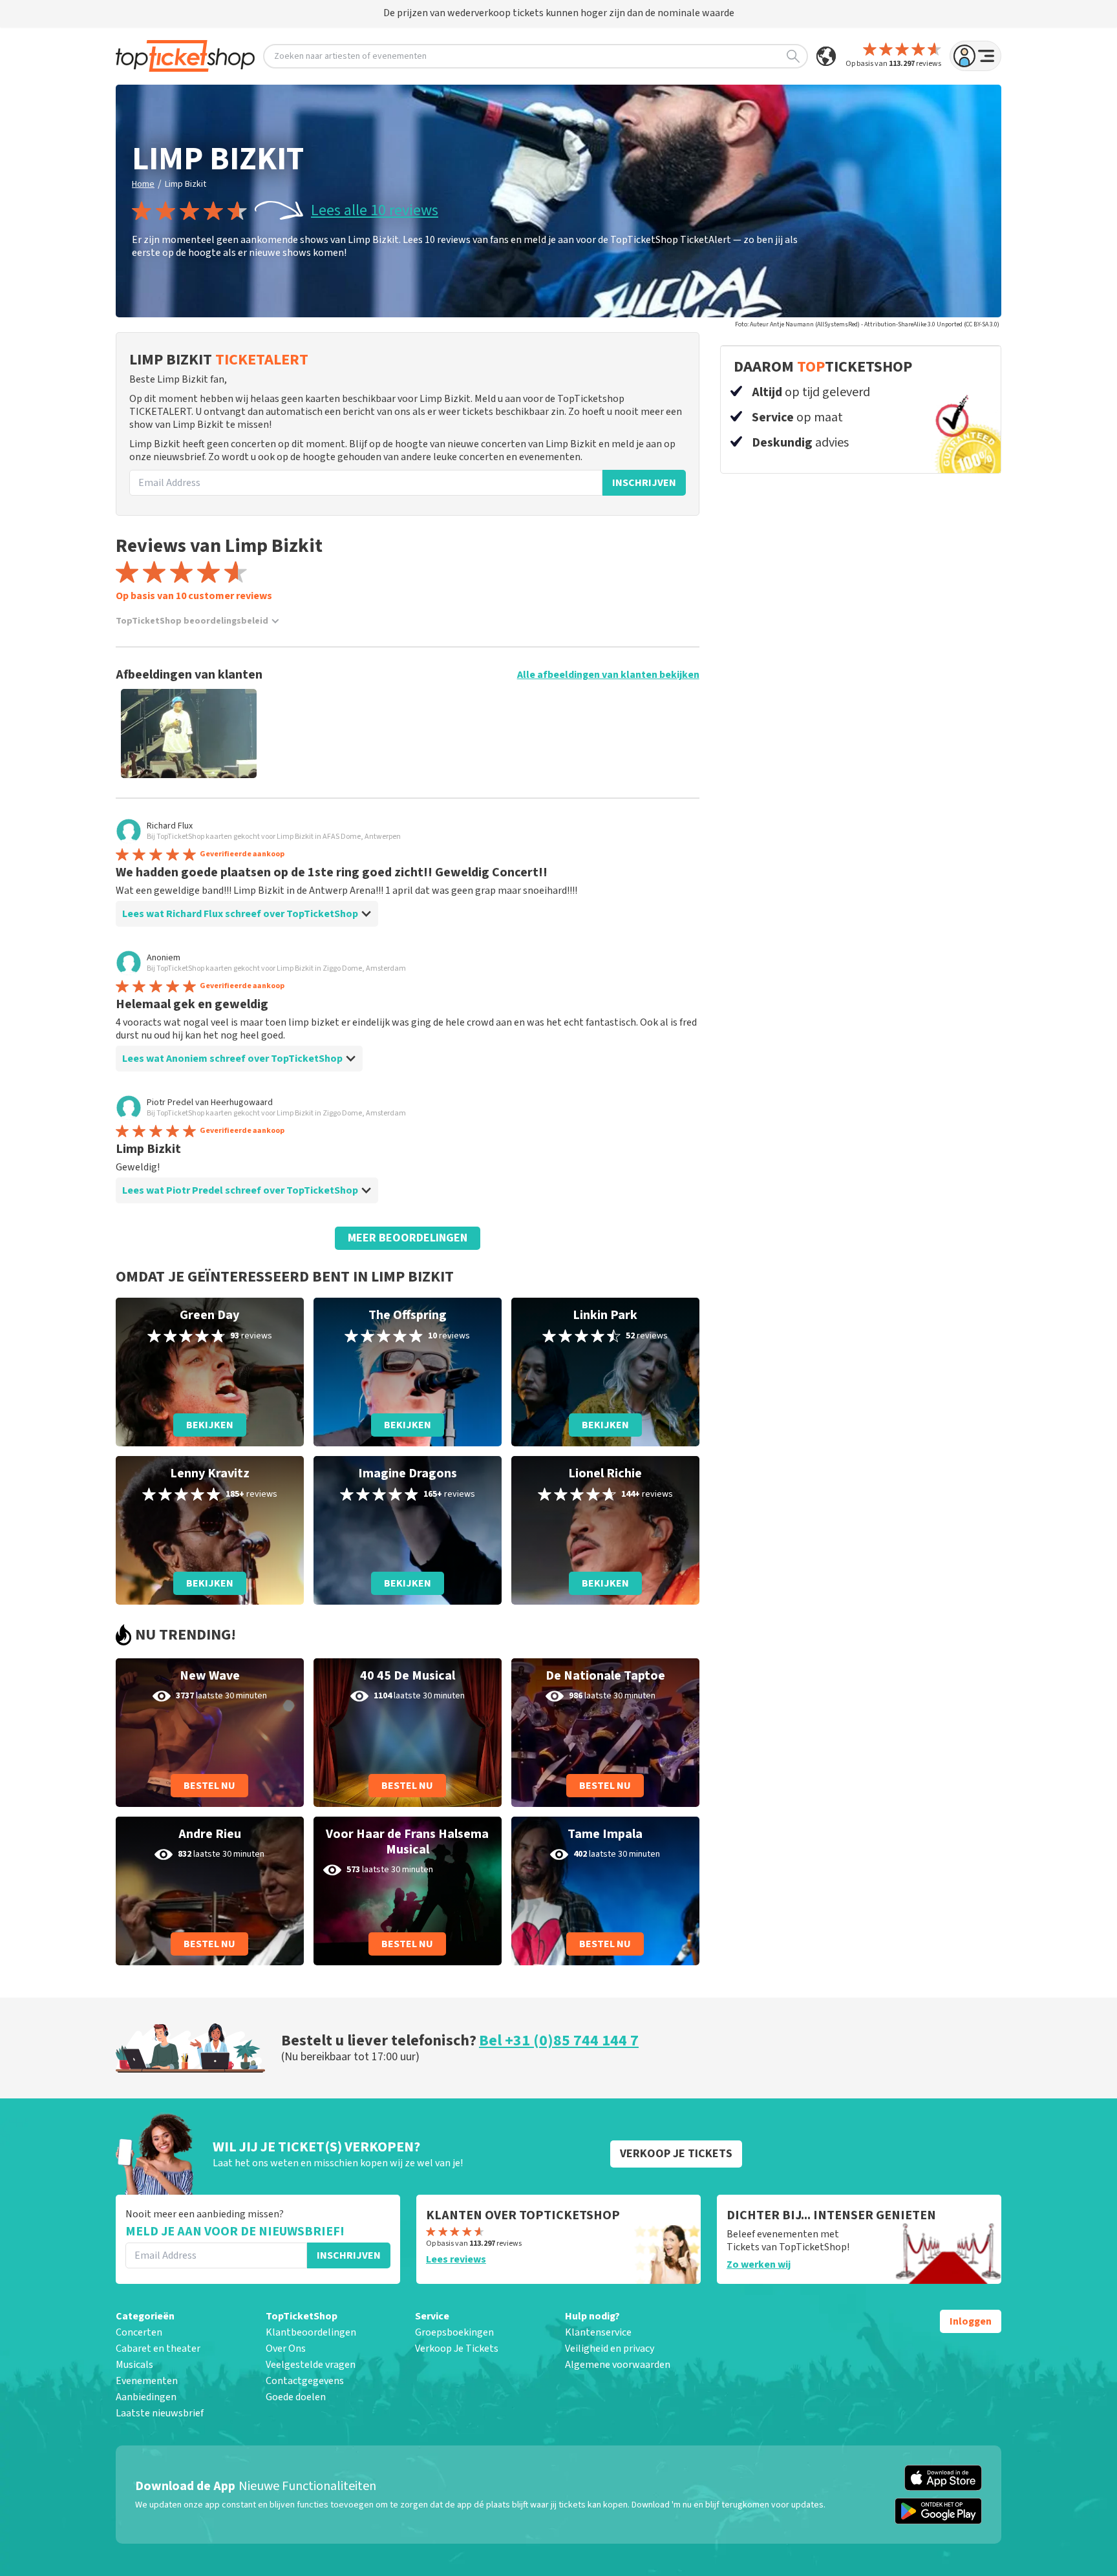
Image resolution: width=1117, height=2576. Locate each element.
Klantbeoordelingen (311, 2332)
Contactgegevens (305, 2381)
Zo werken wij (759, 2265)
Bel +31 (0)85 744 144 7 (559, 2041)
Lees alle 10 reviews (375, 211)
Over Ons (286, 2349)
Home (143, 184)
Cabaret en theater (158, 2349)
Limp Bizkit (186, 184)
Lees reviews (456, 2259)
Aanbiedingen (146, 2397)
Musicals (134, 2365)
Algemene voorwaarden (618, 2365)
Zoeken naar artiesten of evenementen (350, 56)
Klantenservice (598, 2332)
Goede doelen (296, 2397)
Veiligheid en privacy (610, 2349)
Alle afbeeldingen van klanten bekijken (608, 675)
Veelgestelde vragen (311, 2365)
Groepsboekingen (454, 2332)
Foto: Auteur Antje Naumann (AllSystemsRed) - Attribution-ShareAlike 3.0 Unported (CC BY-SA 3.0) (867, 324)
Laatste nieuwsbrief (160, 2413)
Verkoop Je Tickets (457, 2349)
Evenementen (147, 2381)
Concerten (139, 2332)
